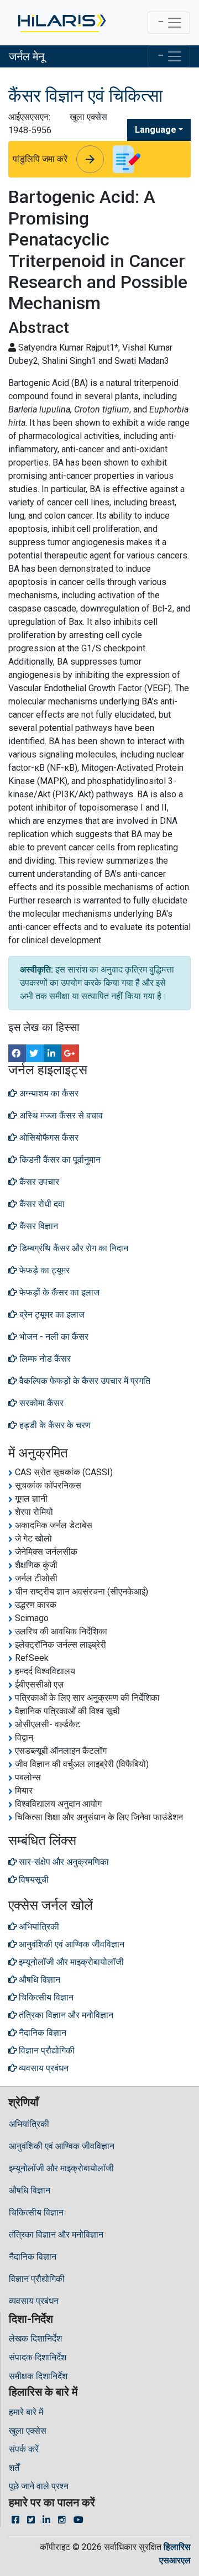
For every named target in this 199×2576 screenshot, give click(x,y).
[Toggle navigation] (169, 23)
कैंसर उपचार (38, 1182)
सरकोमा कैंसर (40, 1403)
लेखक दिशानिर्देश (35, 2339)
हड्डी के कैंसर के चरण (54, 1425)
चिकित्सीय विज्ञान (36, 2212)
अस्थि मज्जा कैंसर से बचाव (60, 1115)
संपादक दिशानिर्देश (38, 2357)
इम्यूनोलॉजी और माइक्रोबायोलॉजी (61, 2168)
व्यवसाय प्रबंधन (34, 2301)
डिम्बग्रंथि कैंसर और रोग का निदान (73, 1248)
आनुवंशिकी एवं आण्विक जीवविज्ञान (62, 2146)
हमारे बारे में (26, 2412)
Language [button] (156, 130)
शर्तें (14, 2468)
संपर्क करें (24, 2449)
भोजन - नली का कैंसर (53, 1337)
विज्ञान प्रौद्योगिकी (37, 2279)
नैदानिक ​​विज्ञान (33, 2257)
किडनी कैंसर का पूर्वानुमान (59, 1160)
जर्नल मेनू (27, 56)
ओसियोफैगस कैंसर (48, 1138)
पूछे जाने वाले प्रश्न (39, 2486)
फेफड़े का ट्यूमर (43, 1270)
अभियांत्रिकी (29, 2124)
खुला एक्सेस (28, 2431)
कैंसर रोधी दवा (41, 1204)
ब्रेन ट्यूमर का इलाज (51, 1315)
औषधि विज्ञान (30, 2190)
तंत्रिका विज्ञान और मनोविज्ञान (56, 2235)
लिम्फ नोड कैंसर (44, 1359)
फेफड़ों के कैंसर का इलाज (58, 1292)
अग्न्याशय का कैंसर (48, 1093)
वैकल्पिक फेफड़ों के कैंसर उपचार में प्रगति (84, 1381)
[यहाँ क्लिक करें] (61, 23)
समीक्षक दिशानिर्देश (38, 2376)
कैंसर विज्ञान (38, 1226)
